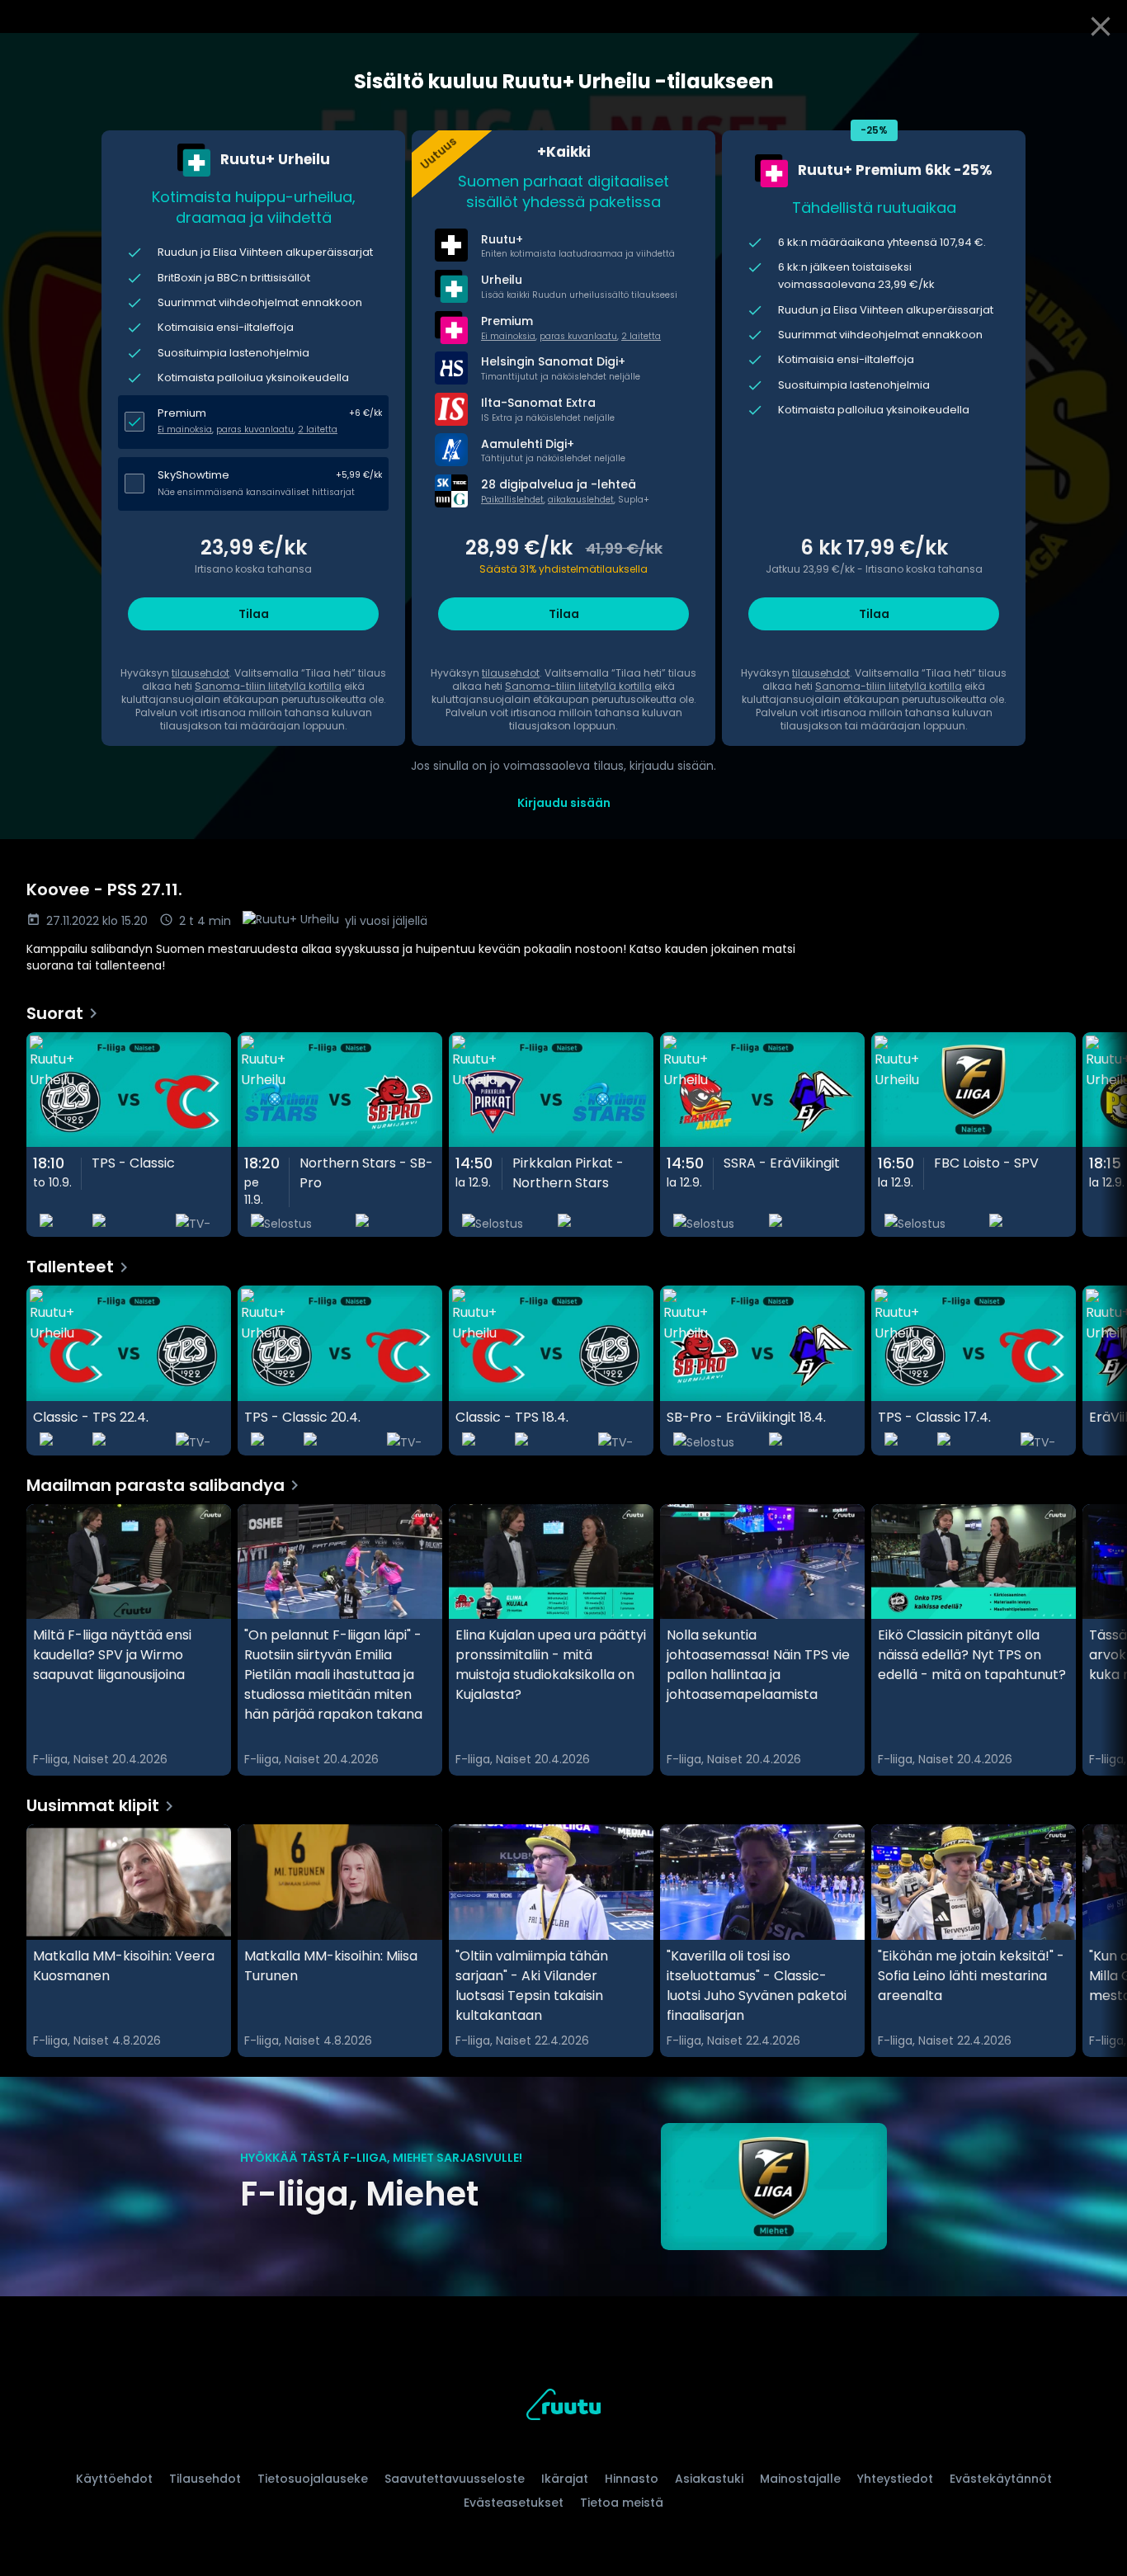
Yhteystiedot (895, 2479)
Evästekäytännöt (1001, 2479)
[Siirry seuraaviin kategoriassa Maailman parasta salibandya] (1101, 1640)
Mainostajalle (800, 2479)
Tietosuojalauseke (313, 2479)
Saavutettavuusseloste (455, 2479)
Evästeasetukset (514, 2503)
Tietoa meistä (622, 2503)
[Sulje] (1101, 26)
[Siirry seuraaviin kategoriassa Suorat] (1101, 1135)
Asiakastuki (709, 2479)
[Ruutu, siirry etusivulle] (563, 2407)
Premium (182, 413)
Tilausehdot (205, 2479)
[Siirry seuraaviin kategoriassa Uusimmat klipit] (1101, 1941)
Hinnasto (632, 2479)
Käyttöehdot (114, 2479)
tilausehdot (200, 673)
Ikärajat (565, 2479)
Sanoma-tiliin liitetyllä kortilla (268, 686)
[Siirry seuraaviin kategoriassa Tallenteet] (1101, 1371)
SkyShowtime (193, 475)
